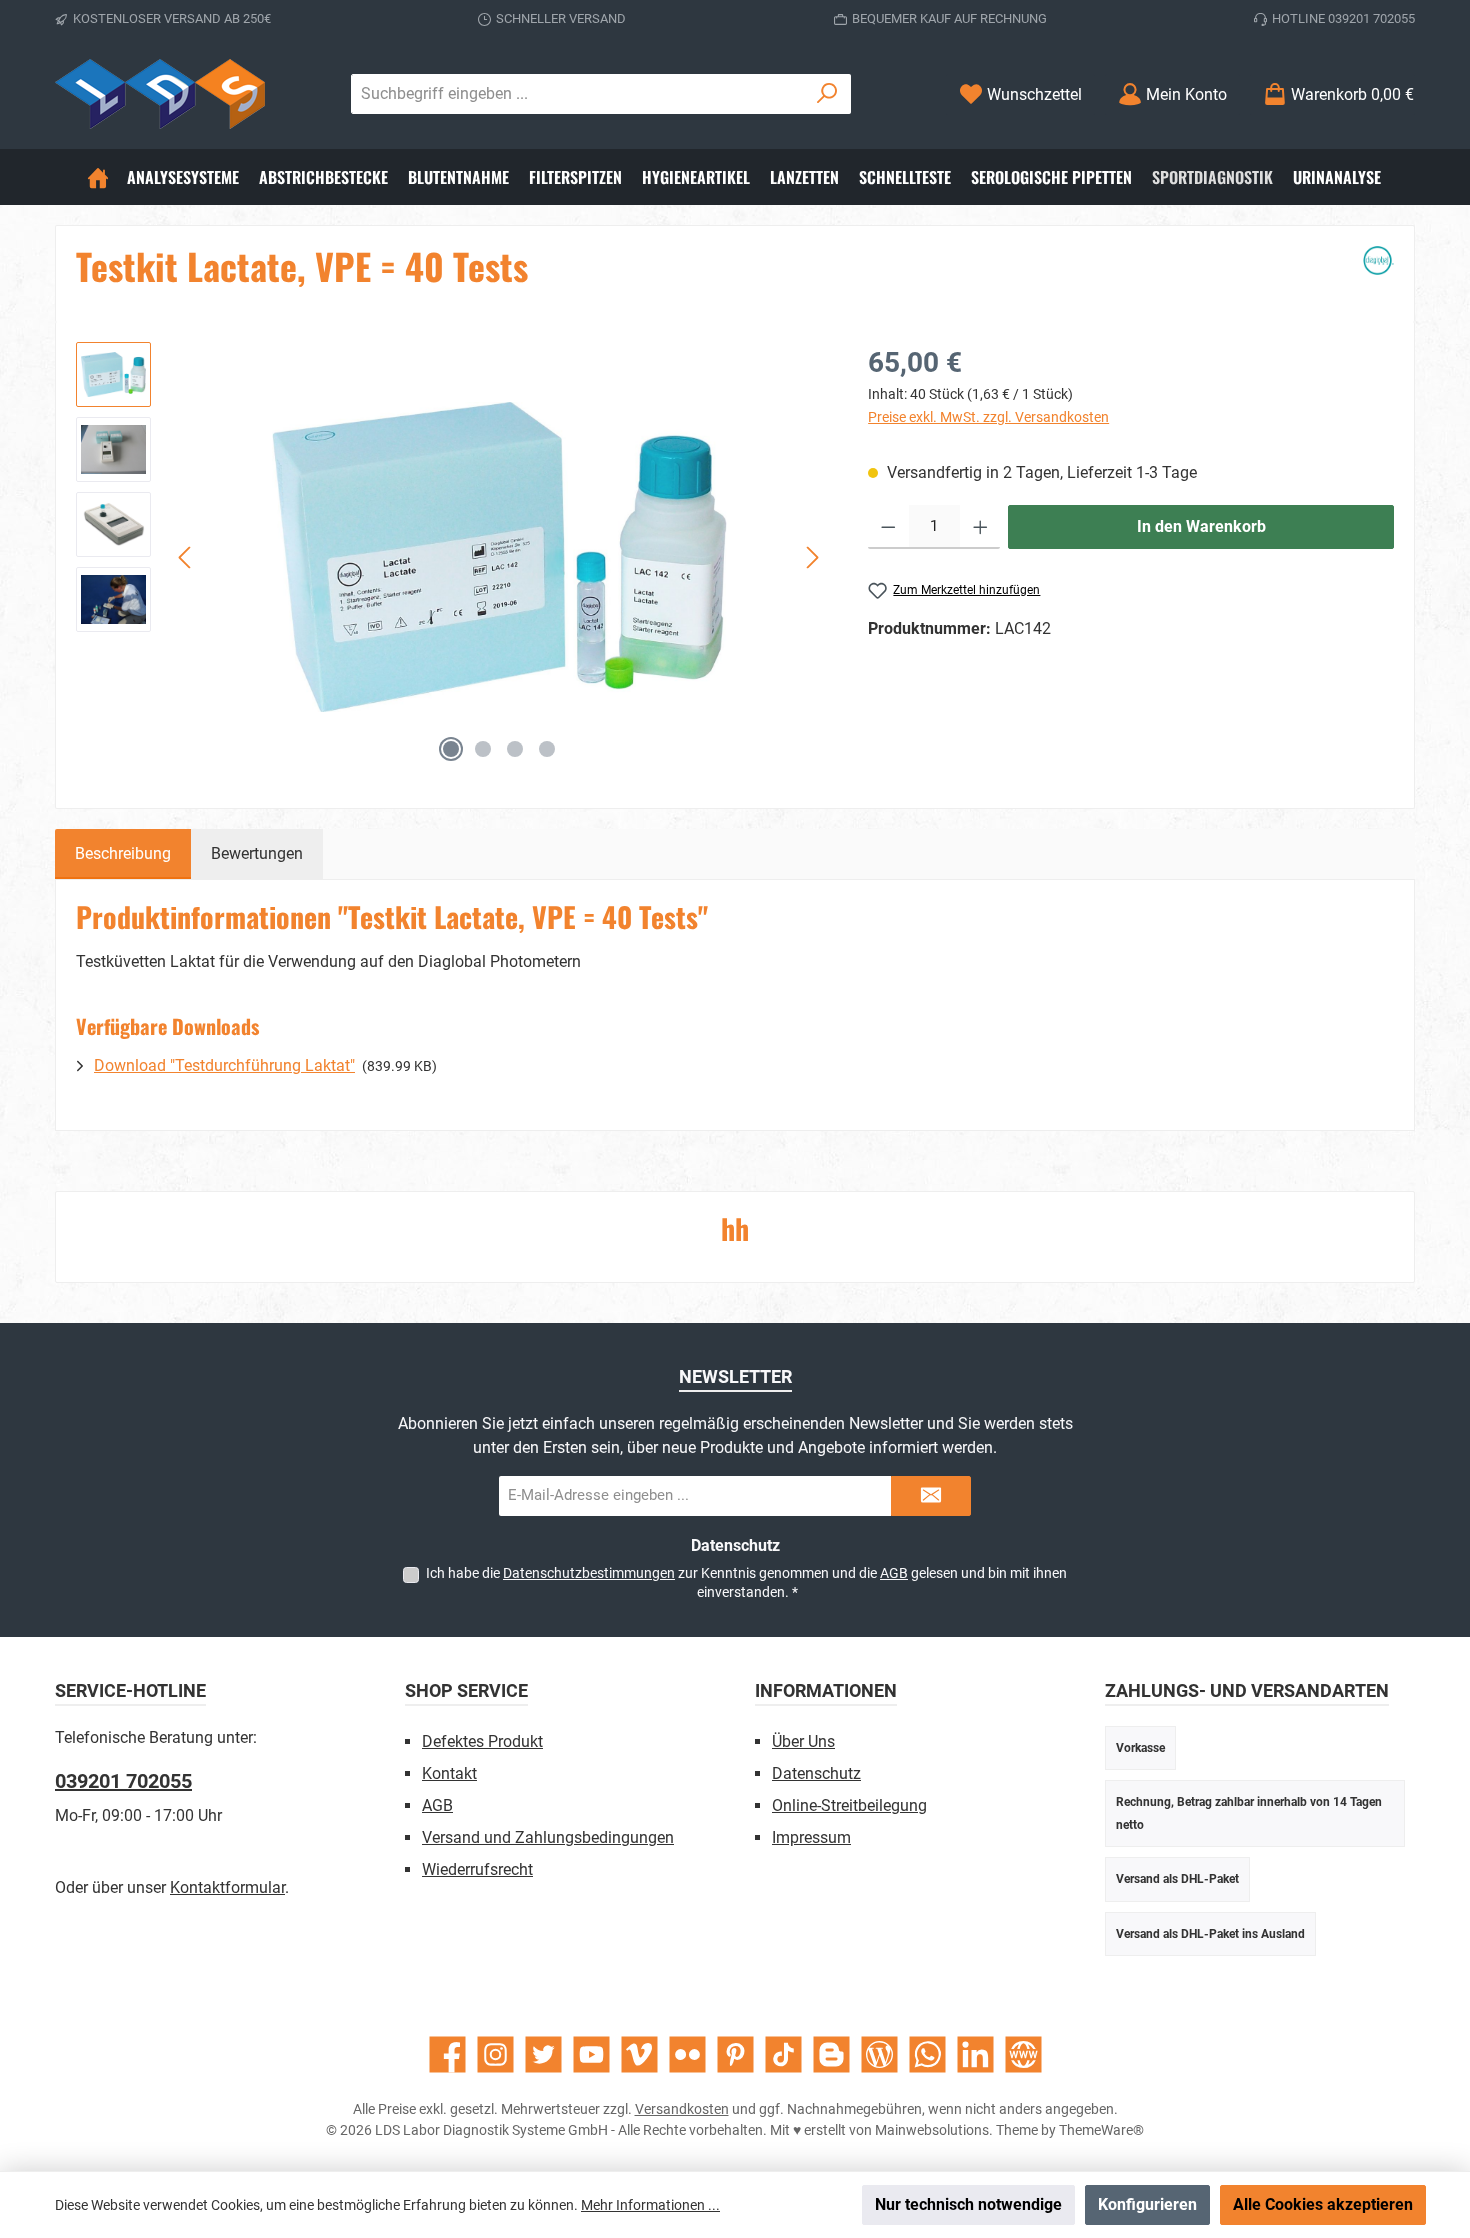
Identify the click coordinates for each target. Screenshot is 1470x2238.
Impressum (811, 1837)
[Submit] (931, 1496)
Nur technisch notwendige (968, 2204)
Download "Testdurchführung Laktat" (224, 1065)
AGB (894, 1573)
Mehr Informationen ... (650, 2205)
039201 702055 (123, 1781)
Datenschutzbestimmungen (589, 1573)
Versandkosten (682, 2109)
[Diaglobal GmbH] (1378, 274)
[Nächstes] (812, 557)
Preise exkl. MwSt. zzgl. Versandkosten (988, 417)
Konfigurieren (1147, 2204)
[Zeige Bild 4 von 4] (547, 749)
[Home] (98, 177)
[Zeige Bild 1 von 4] (451, 749)
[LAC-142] (499, 556)
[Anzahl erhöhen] (980, 527)
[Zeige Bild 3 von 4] (515, 749)
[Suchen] (827, 94)
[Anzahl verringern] (888, 527)
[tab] (123, 854)
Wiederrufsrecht (477, 1869)
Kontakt (449, 1773)
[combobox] (578, 94)
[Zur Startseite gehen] (160, 94)
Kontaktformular (227, 1887)
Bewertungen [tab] (257, 853)
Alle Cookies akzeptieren (1323, 2204)
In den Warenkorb (1201, 526)
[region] (452, 557)
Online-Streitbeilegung (849, 1805)
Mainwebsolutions (932, 2130)
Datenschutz (816, 1773)
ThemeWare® (1101, 2130)
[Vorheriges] (186, 557)
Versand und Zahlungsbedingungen (548, 1837)
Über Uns (803, 1741)
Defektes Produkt (482, 1741)
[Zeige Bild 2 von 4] (483, 749)
